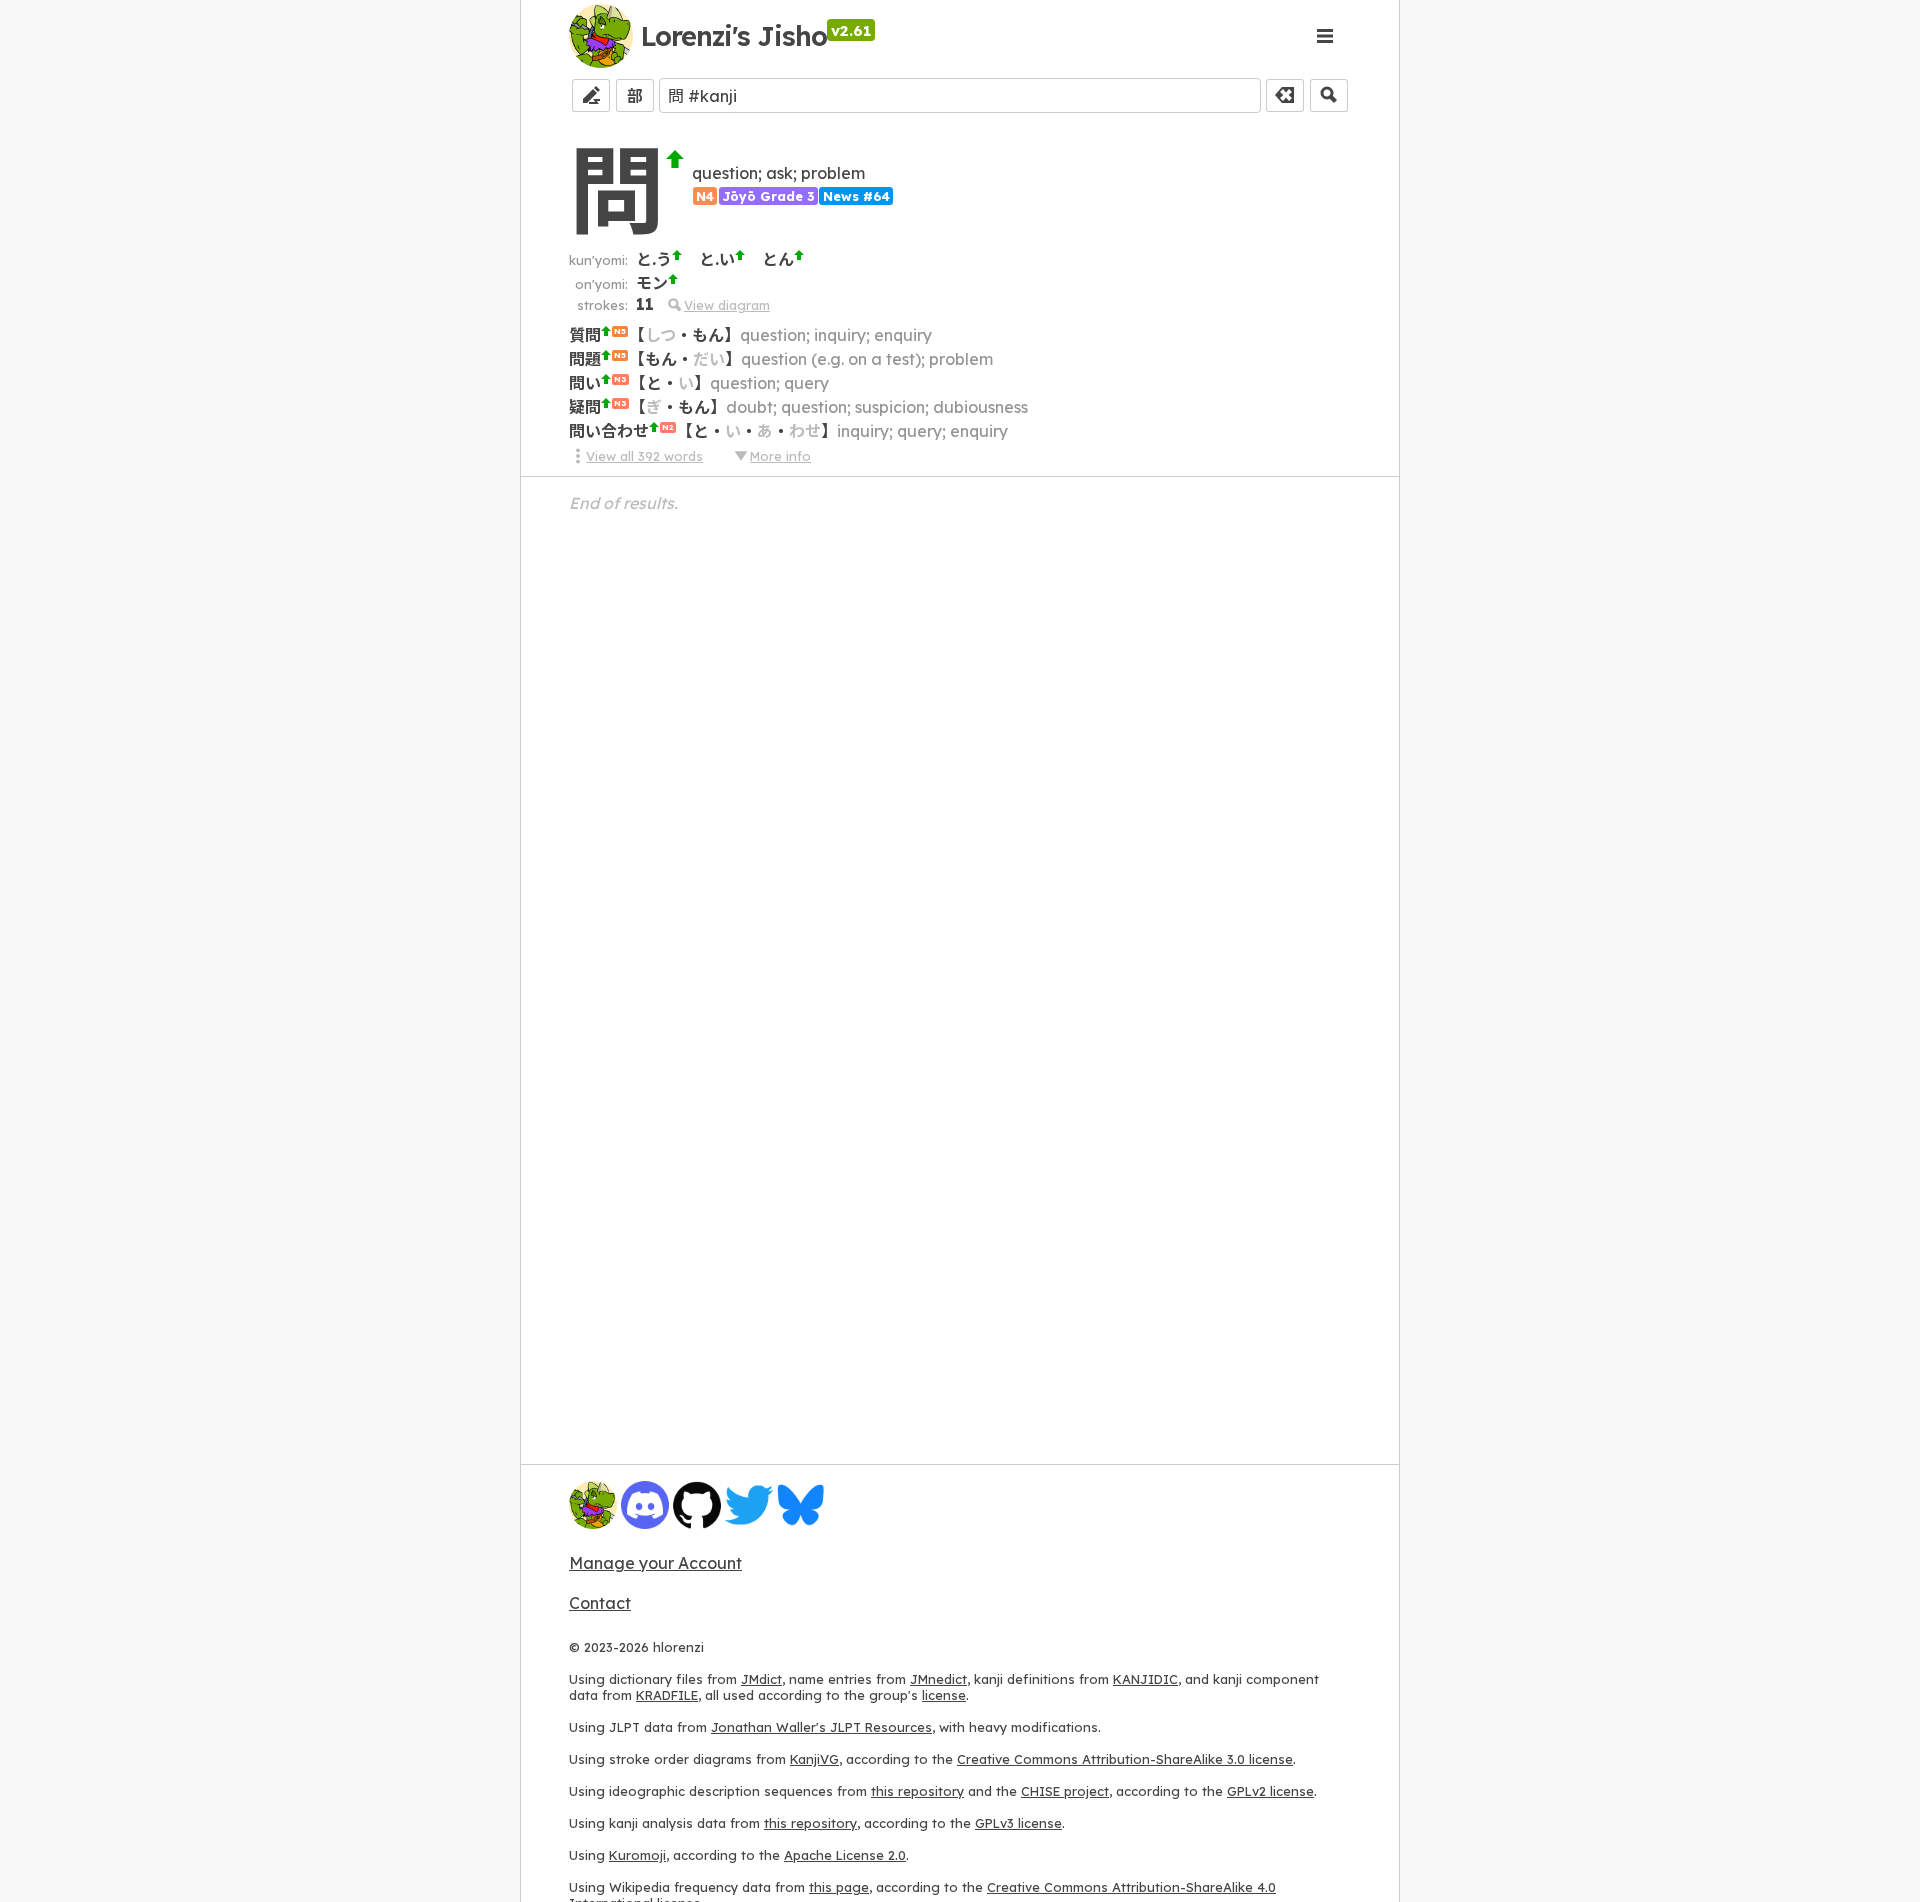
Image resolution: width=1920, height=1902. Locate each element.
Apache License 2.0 (845, 1855)
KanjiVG (814, 1759)
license (944, 1695)
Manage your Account (655, 1563)
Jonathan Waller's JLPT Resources (821, 1727)
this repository (917, 1791)
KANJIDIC (1145, 1679)
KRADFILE (667, 1695)
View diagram (727, 305)
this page (839, 1887)
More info (780, 456)
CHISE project (1065, 1791)
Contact (600, 1603)
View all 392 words (644, 456)
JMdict (761, 1679)
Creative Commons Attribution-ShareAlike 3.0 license (1125, 1759)
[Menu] (1325, 36)
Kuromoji (637, 1855)
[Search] (1329, 95)
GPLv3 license (1018, 1823)
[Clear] (1285, 95)
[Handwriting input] (591, 95)
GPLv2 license (1270, 1791)
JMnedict (938, 1679)
